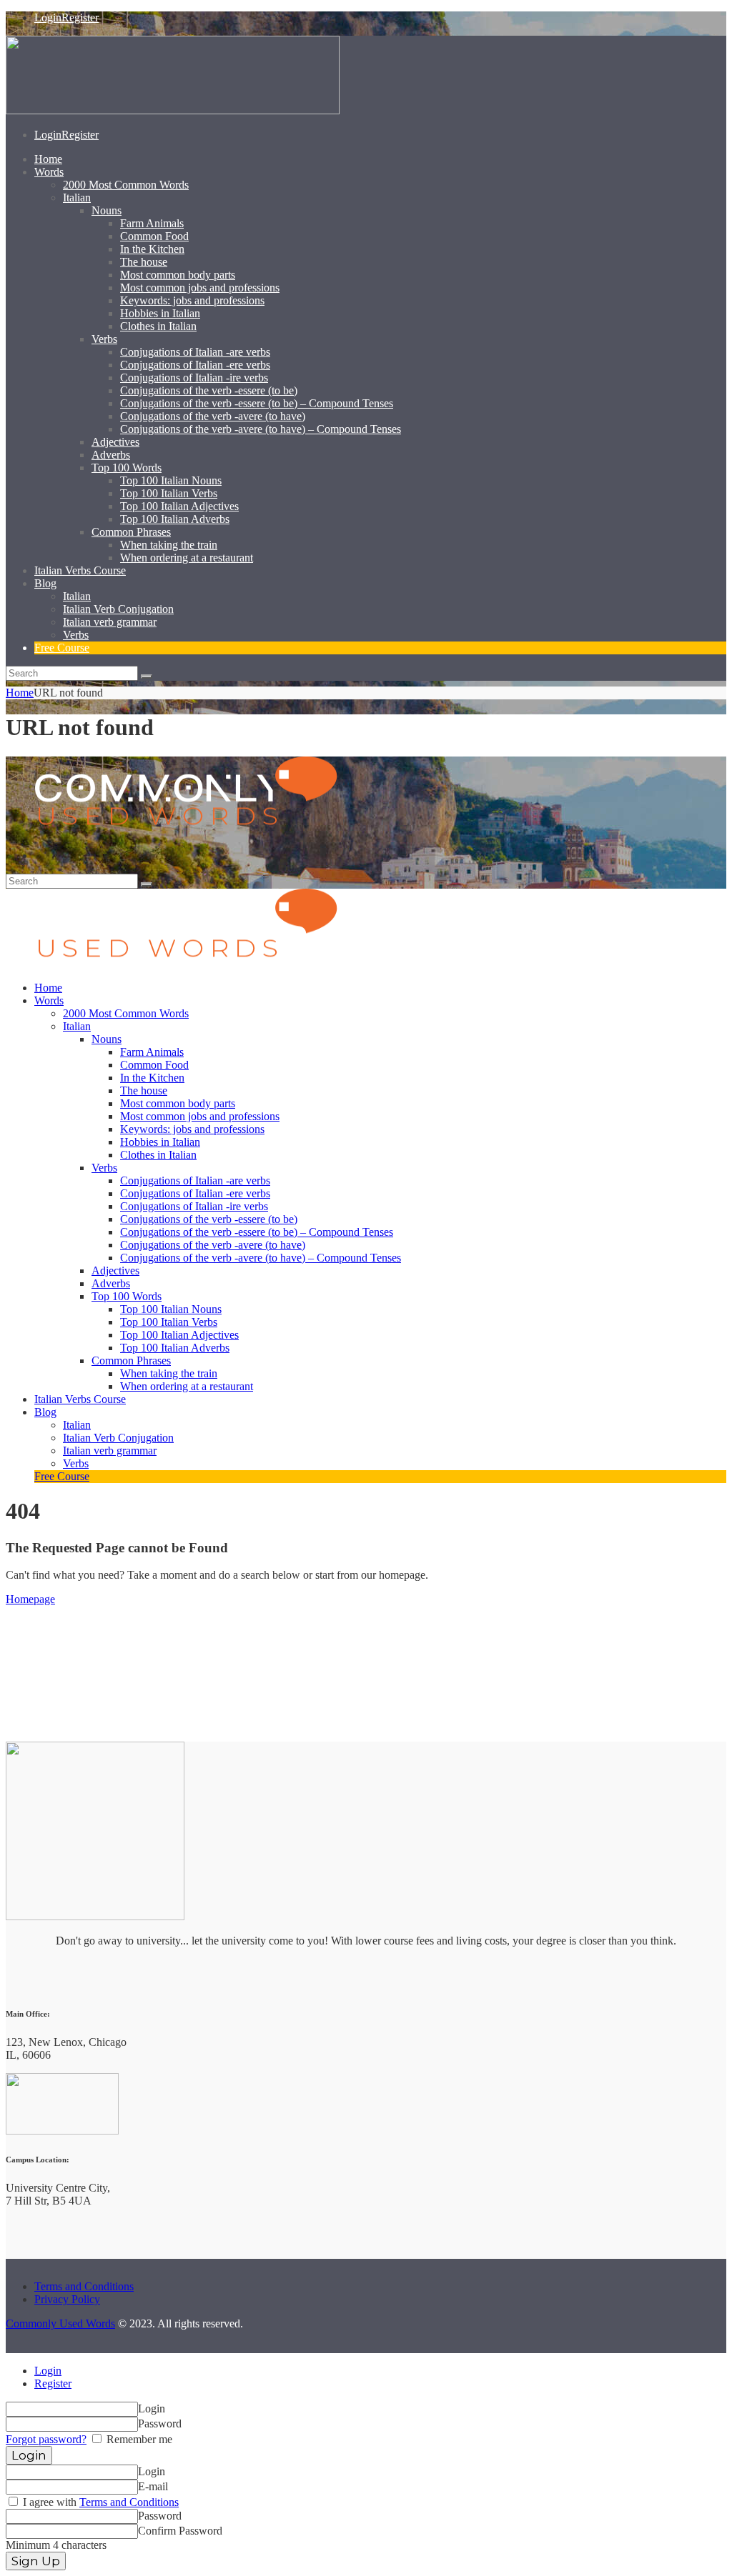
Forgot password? (46, 2439)
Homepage (30, 1599)
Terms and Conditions (84, 2286)
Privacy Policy (67, 2299)
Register (53, 2383)
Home (20, 693)
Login (48, 2371)
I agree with (99, 2502)
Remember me (138, 2439)
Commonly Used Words (60, 2323)
